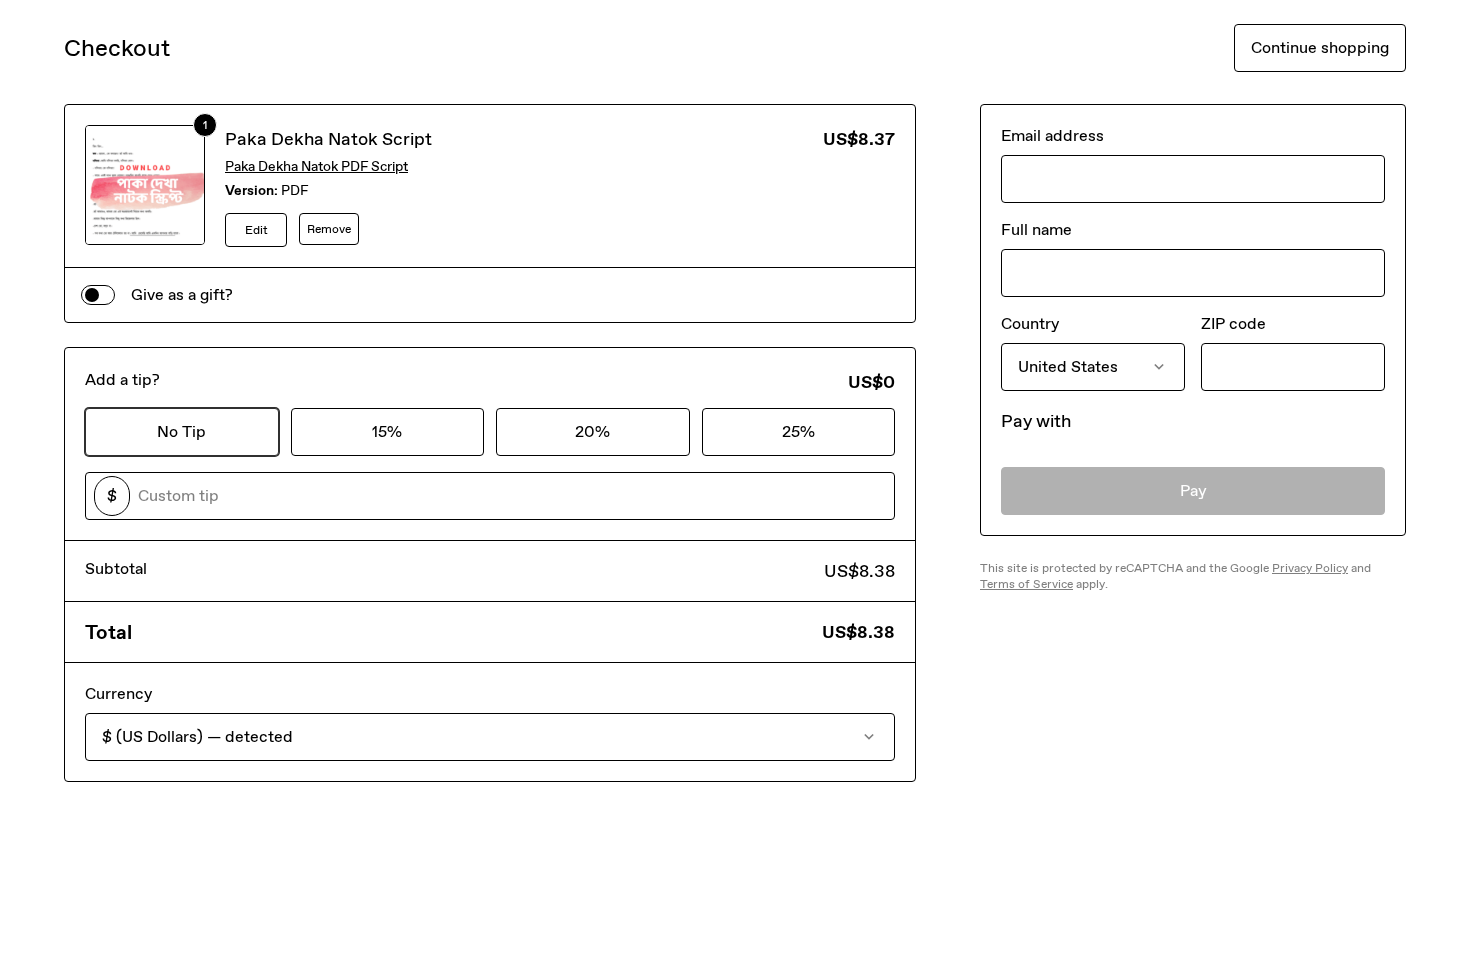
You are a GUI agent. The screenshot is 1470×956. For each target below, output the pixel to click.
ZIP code (1233, 323)
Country (1030, 323)
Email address (1052, 135)
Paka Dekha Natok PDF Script (316, 166)
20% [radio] (592, 431)
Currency (118, 693)
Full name (1036, 229)
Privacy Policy (1310, 568)
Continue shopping (1320, 47)
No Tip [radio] (181, 431)
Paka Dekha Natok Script (328, 139)
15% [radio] (387, 431)
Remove (329, 229)
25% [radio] (798, 431)
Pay (1193, 490)
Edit (256, 230)
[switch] (98, 295)
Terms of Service (1026, 584)
